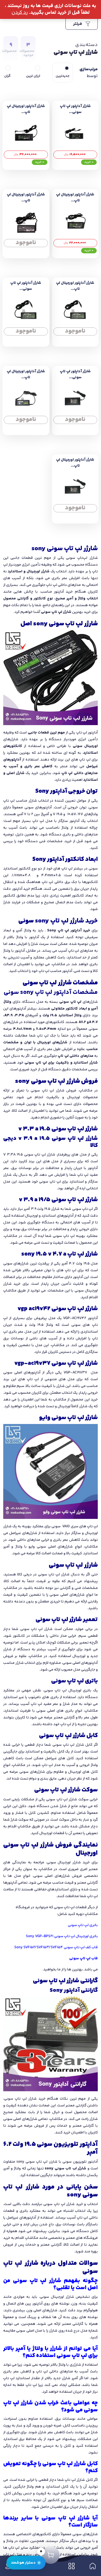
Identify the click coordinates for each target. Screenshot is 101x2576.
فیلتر (78, 24)
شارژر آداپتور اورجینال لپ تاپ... (26, 109)
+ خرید (89, 162)
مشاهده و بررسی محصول (75, 153)
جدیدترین (63, 76)
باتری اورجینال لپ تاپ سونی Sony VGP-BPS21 (62, 1936)
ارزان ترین (33, 76)
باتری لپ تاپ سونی (83, 1925)
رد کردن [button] (20, 13)
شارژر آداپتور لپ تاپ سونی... (75, 109)
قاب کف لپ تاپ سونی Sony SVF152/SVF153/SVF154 (56, 1947)
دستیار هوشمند (23, 2563)
